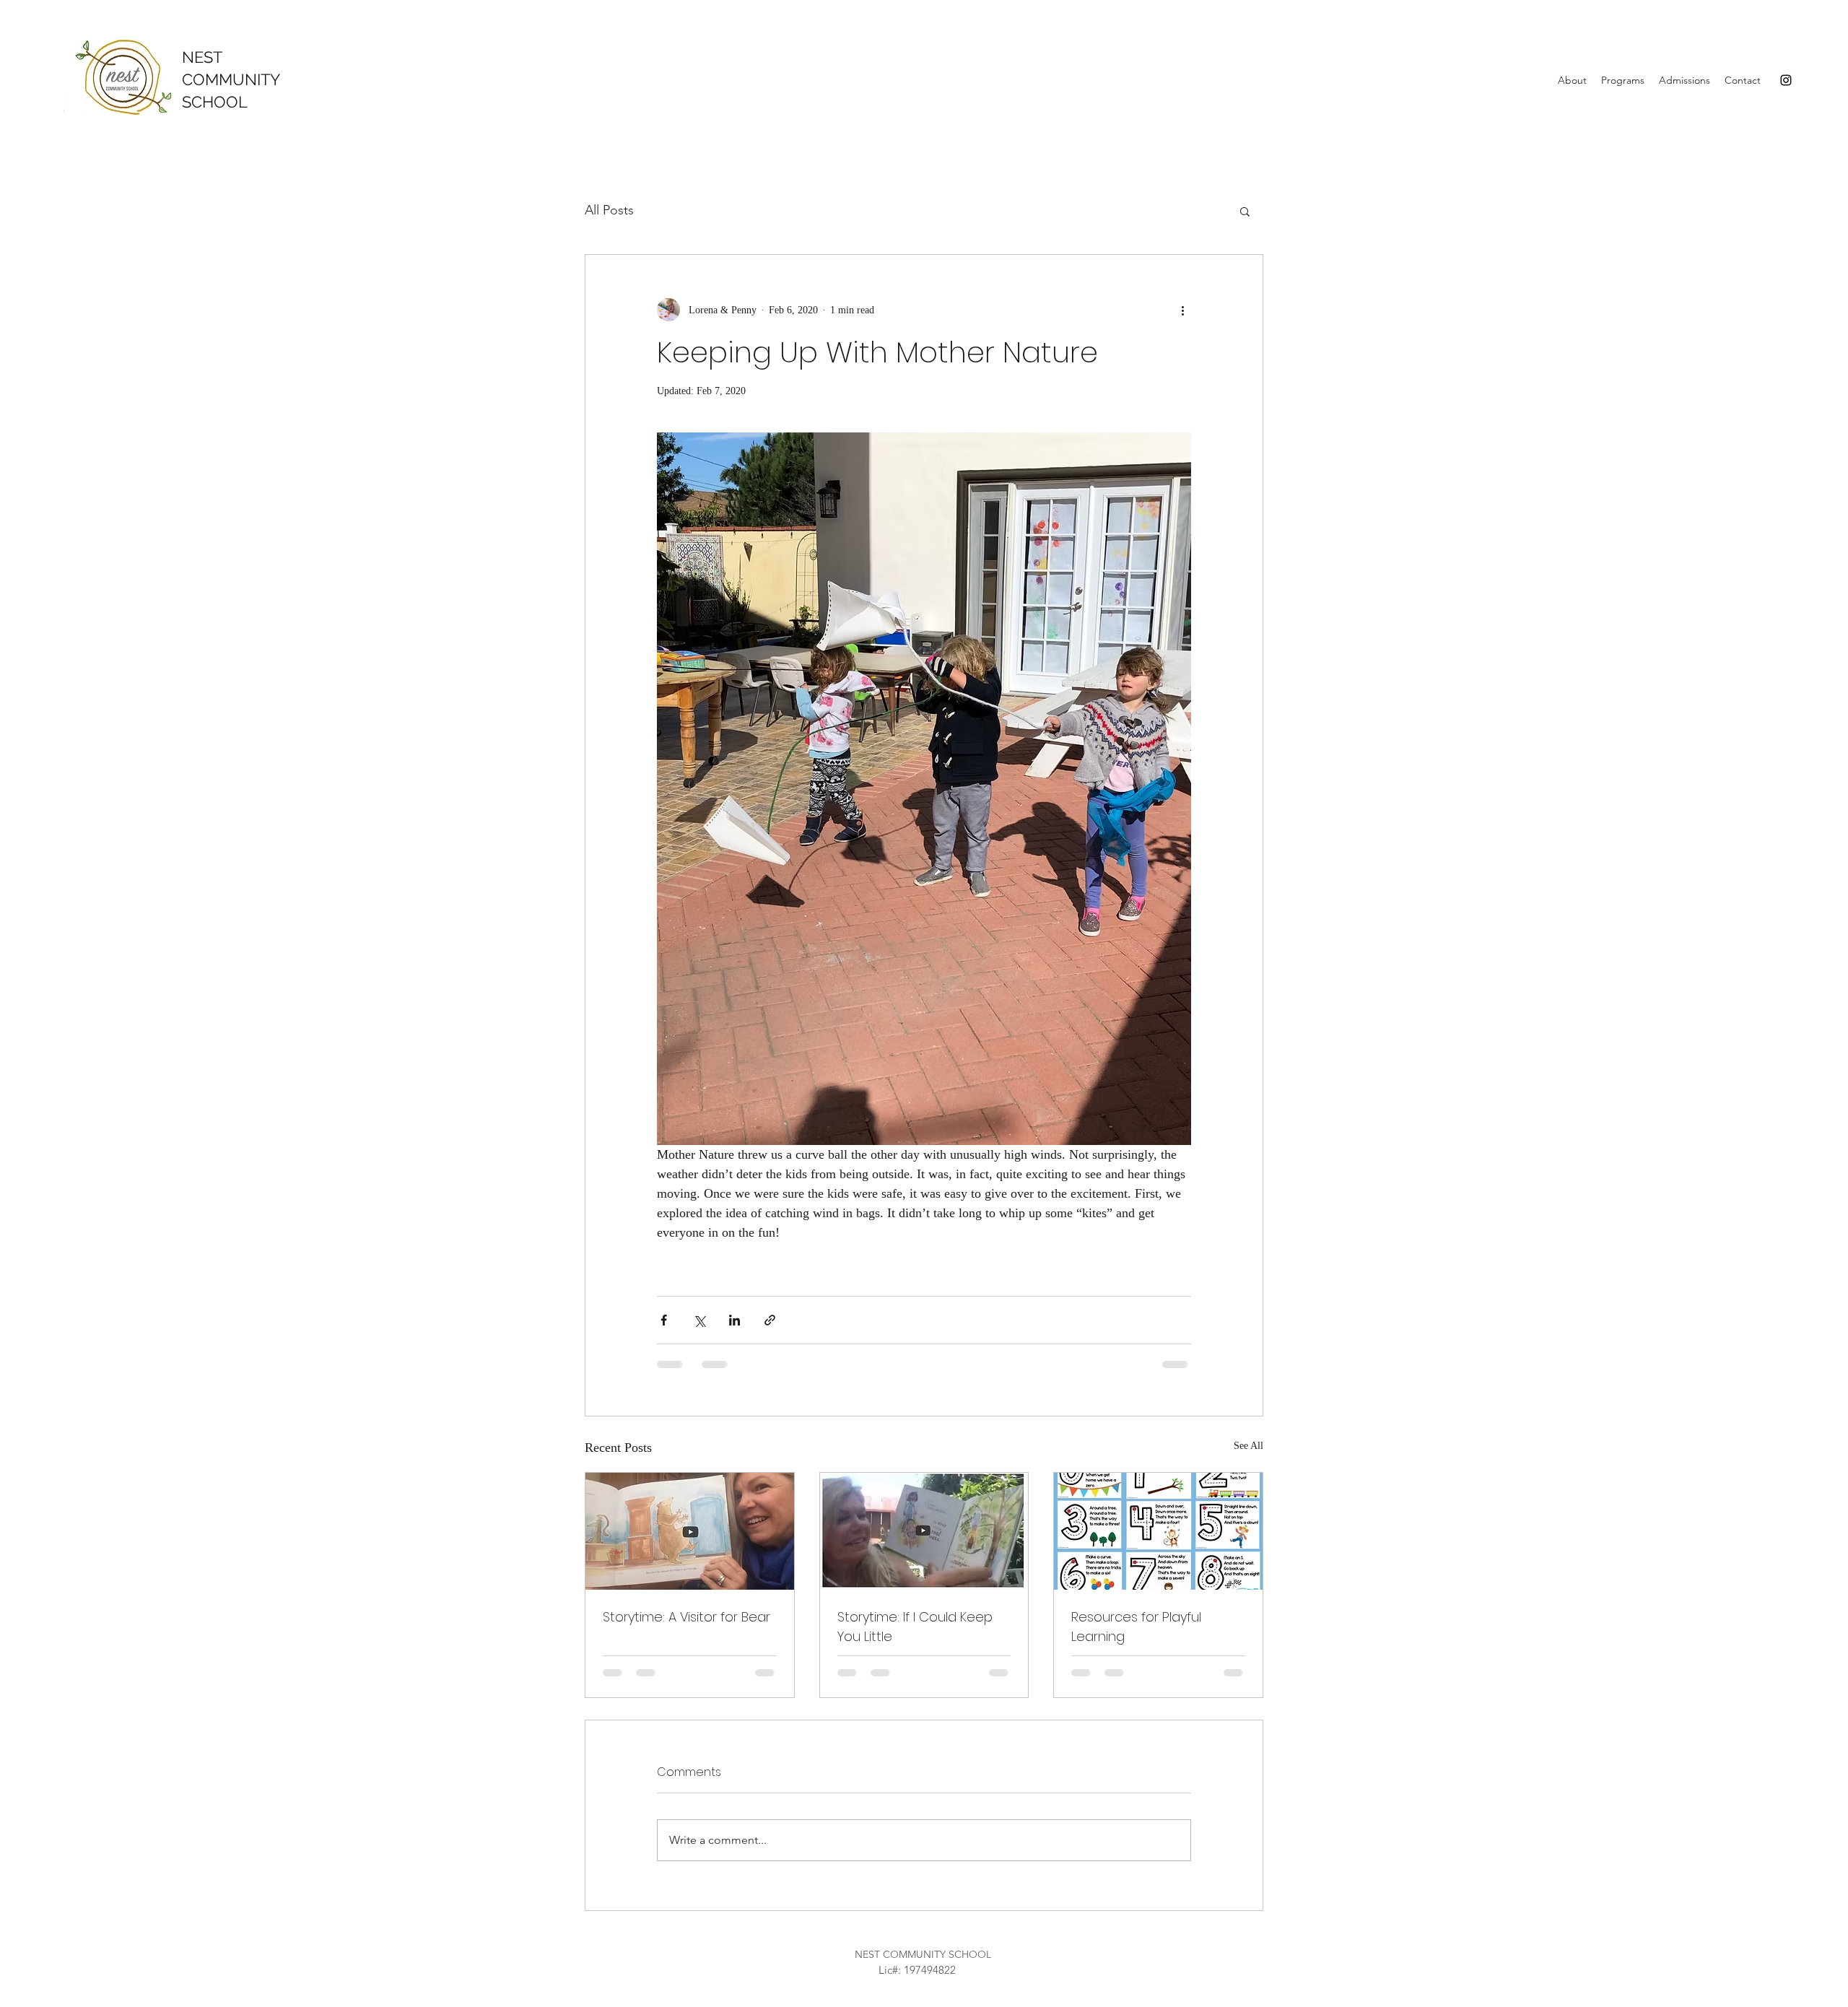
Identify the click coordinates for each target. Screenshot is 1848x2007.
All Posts (609, 210)
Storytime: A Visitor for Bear (687, 1617)
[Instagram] (1786, 80)
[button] (1572, 80)
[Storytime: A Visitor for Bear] (690, 1531)
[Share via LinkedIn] (735, 1320)
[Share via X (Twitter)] (699, 1320)
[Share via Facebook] (664, 1320)
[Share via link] (770, 1320)
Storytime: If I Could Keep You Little (915, 1627)
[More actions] (1182, 310)
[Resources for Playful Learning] (1158, 1531)
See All (1248, 1446)
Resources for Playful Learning (1136, 1627)
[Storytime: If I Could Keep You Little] (924, 1531)
